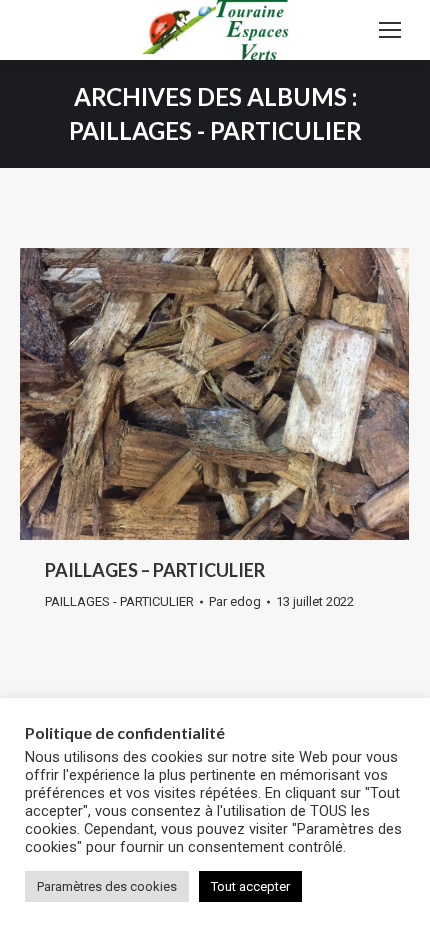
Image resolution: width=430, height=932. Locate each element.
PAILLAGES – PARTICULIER (155, 570)
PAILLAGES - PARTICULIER (119, 601)
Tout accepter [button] (250, 886)
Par (235, 601)
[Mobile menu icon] (390, 30)
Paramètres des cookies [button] (107, 886)
